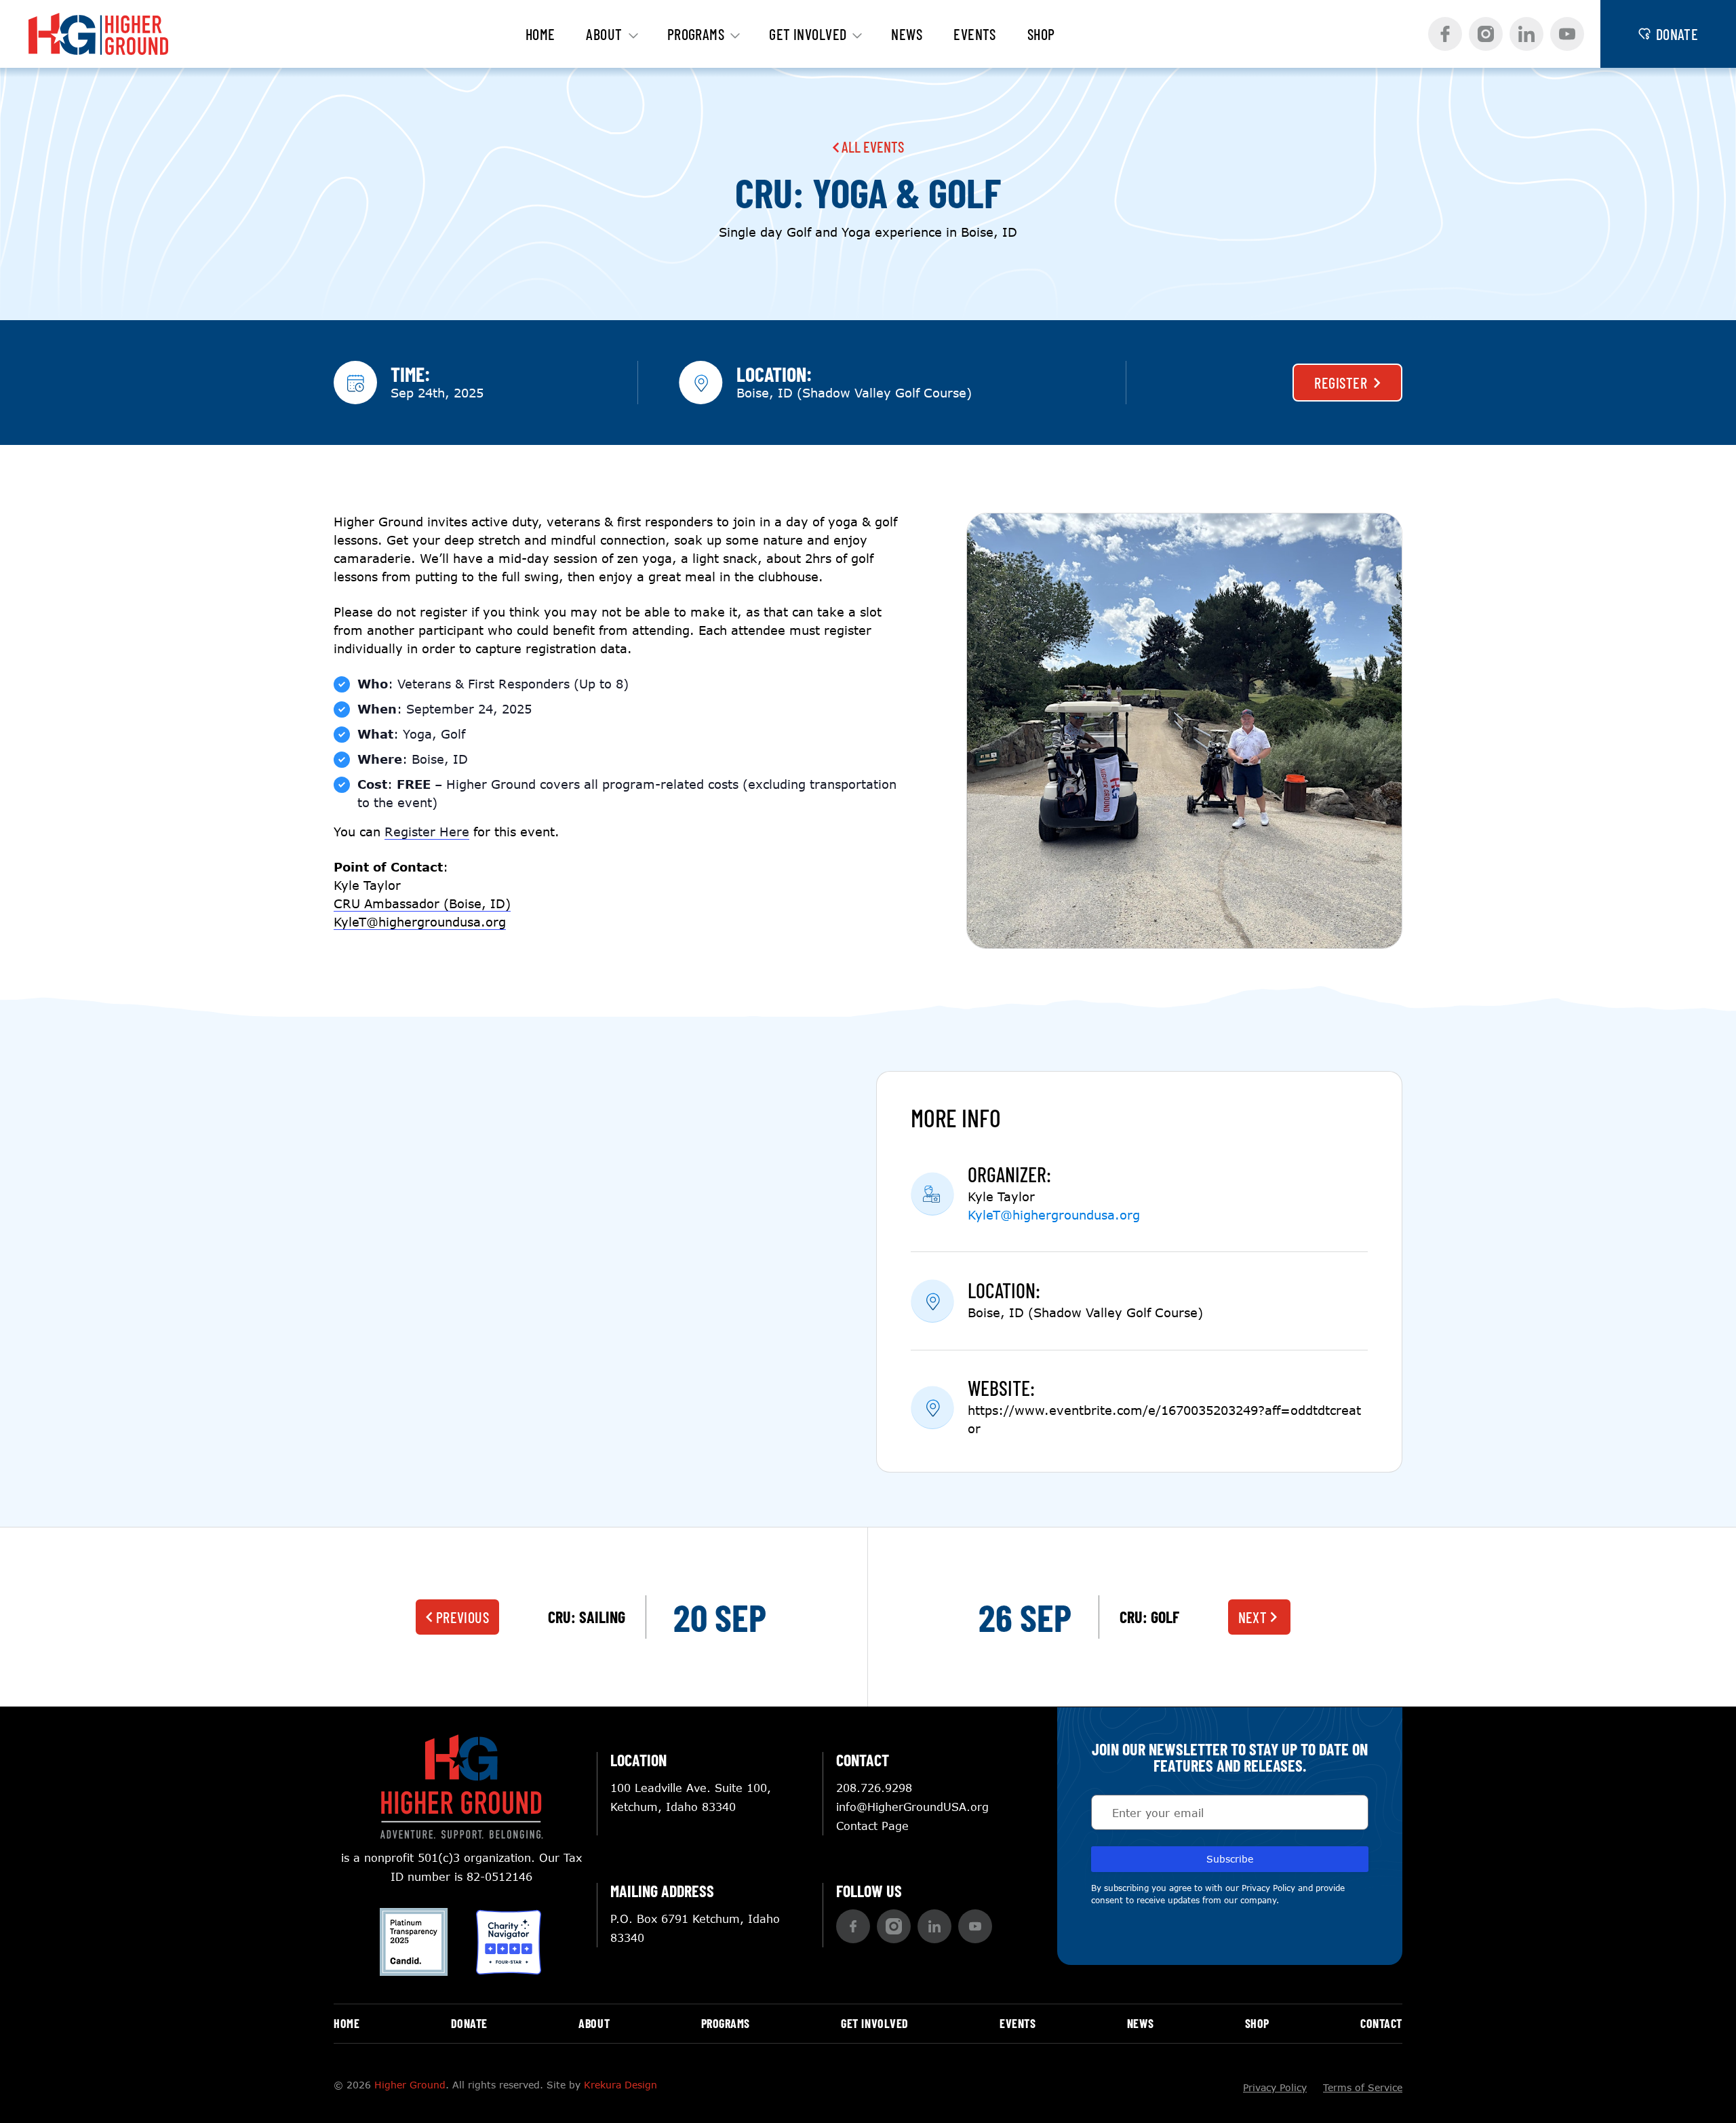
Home (540, 34)
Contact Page (872, 1826)
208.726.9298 (874, 1788)
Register (1341, 383)
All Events (871, 147)
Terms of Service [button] (1363, 2087)
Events (975, 34)
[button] (1445, 34)
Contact (1381, 2023)
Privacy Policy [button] (1268, 1888)
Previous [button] (463, 1617)
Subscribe (1230, 1859)
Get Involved (808, 34)
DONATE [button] (1677, 34)
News (907, 34)
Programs (696, 34)
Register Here (427, 832)
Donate (469, 2023)
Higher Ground (410, 2085)
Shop (1041, 34)
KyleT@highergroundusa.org (1054, 1215)
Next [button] (1253, 1617)
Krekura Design (620, 2085)
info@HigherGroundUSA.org (912, 1807)
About (604, 34)
